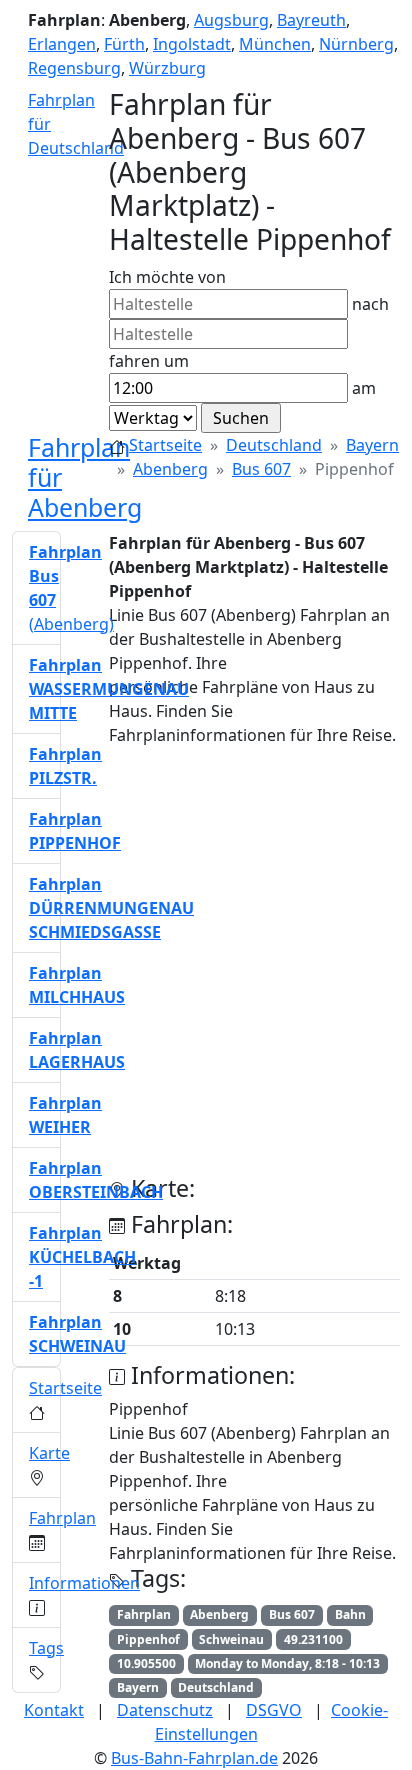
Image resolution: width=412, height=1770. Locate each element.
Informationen (84, 1583)
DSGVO (274, 1710)
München (275, 44)
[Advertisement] (206, 969)
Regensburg (74, 68)
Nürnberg (356, 44)
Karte (49, 1453)
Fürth (124, 44)
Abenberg (170, 469)
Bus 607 (261, 469)
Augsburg (231, 20)
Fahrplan (62, 1518)
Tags (46, 1648)
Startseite (165, 445)
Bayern (372, 445)
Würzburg (167, 68)
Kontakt (54, 1710)
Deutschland (274, 445)
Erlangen (62, 44)
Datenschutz (165, 1710)
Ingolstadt (192, 44)
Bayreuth (311, 20)
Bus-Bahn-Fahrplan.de (194, 1758)
